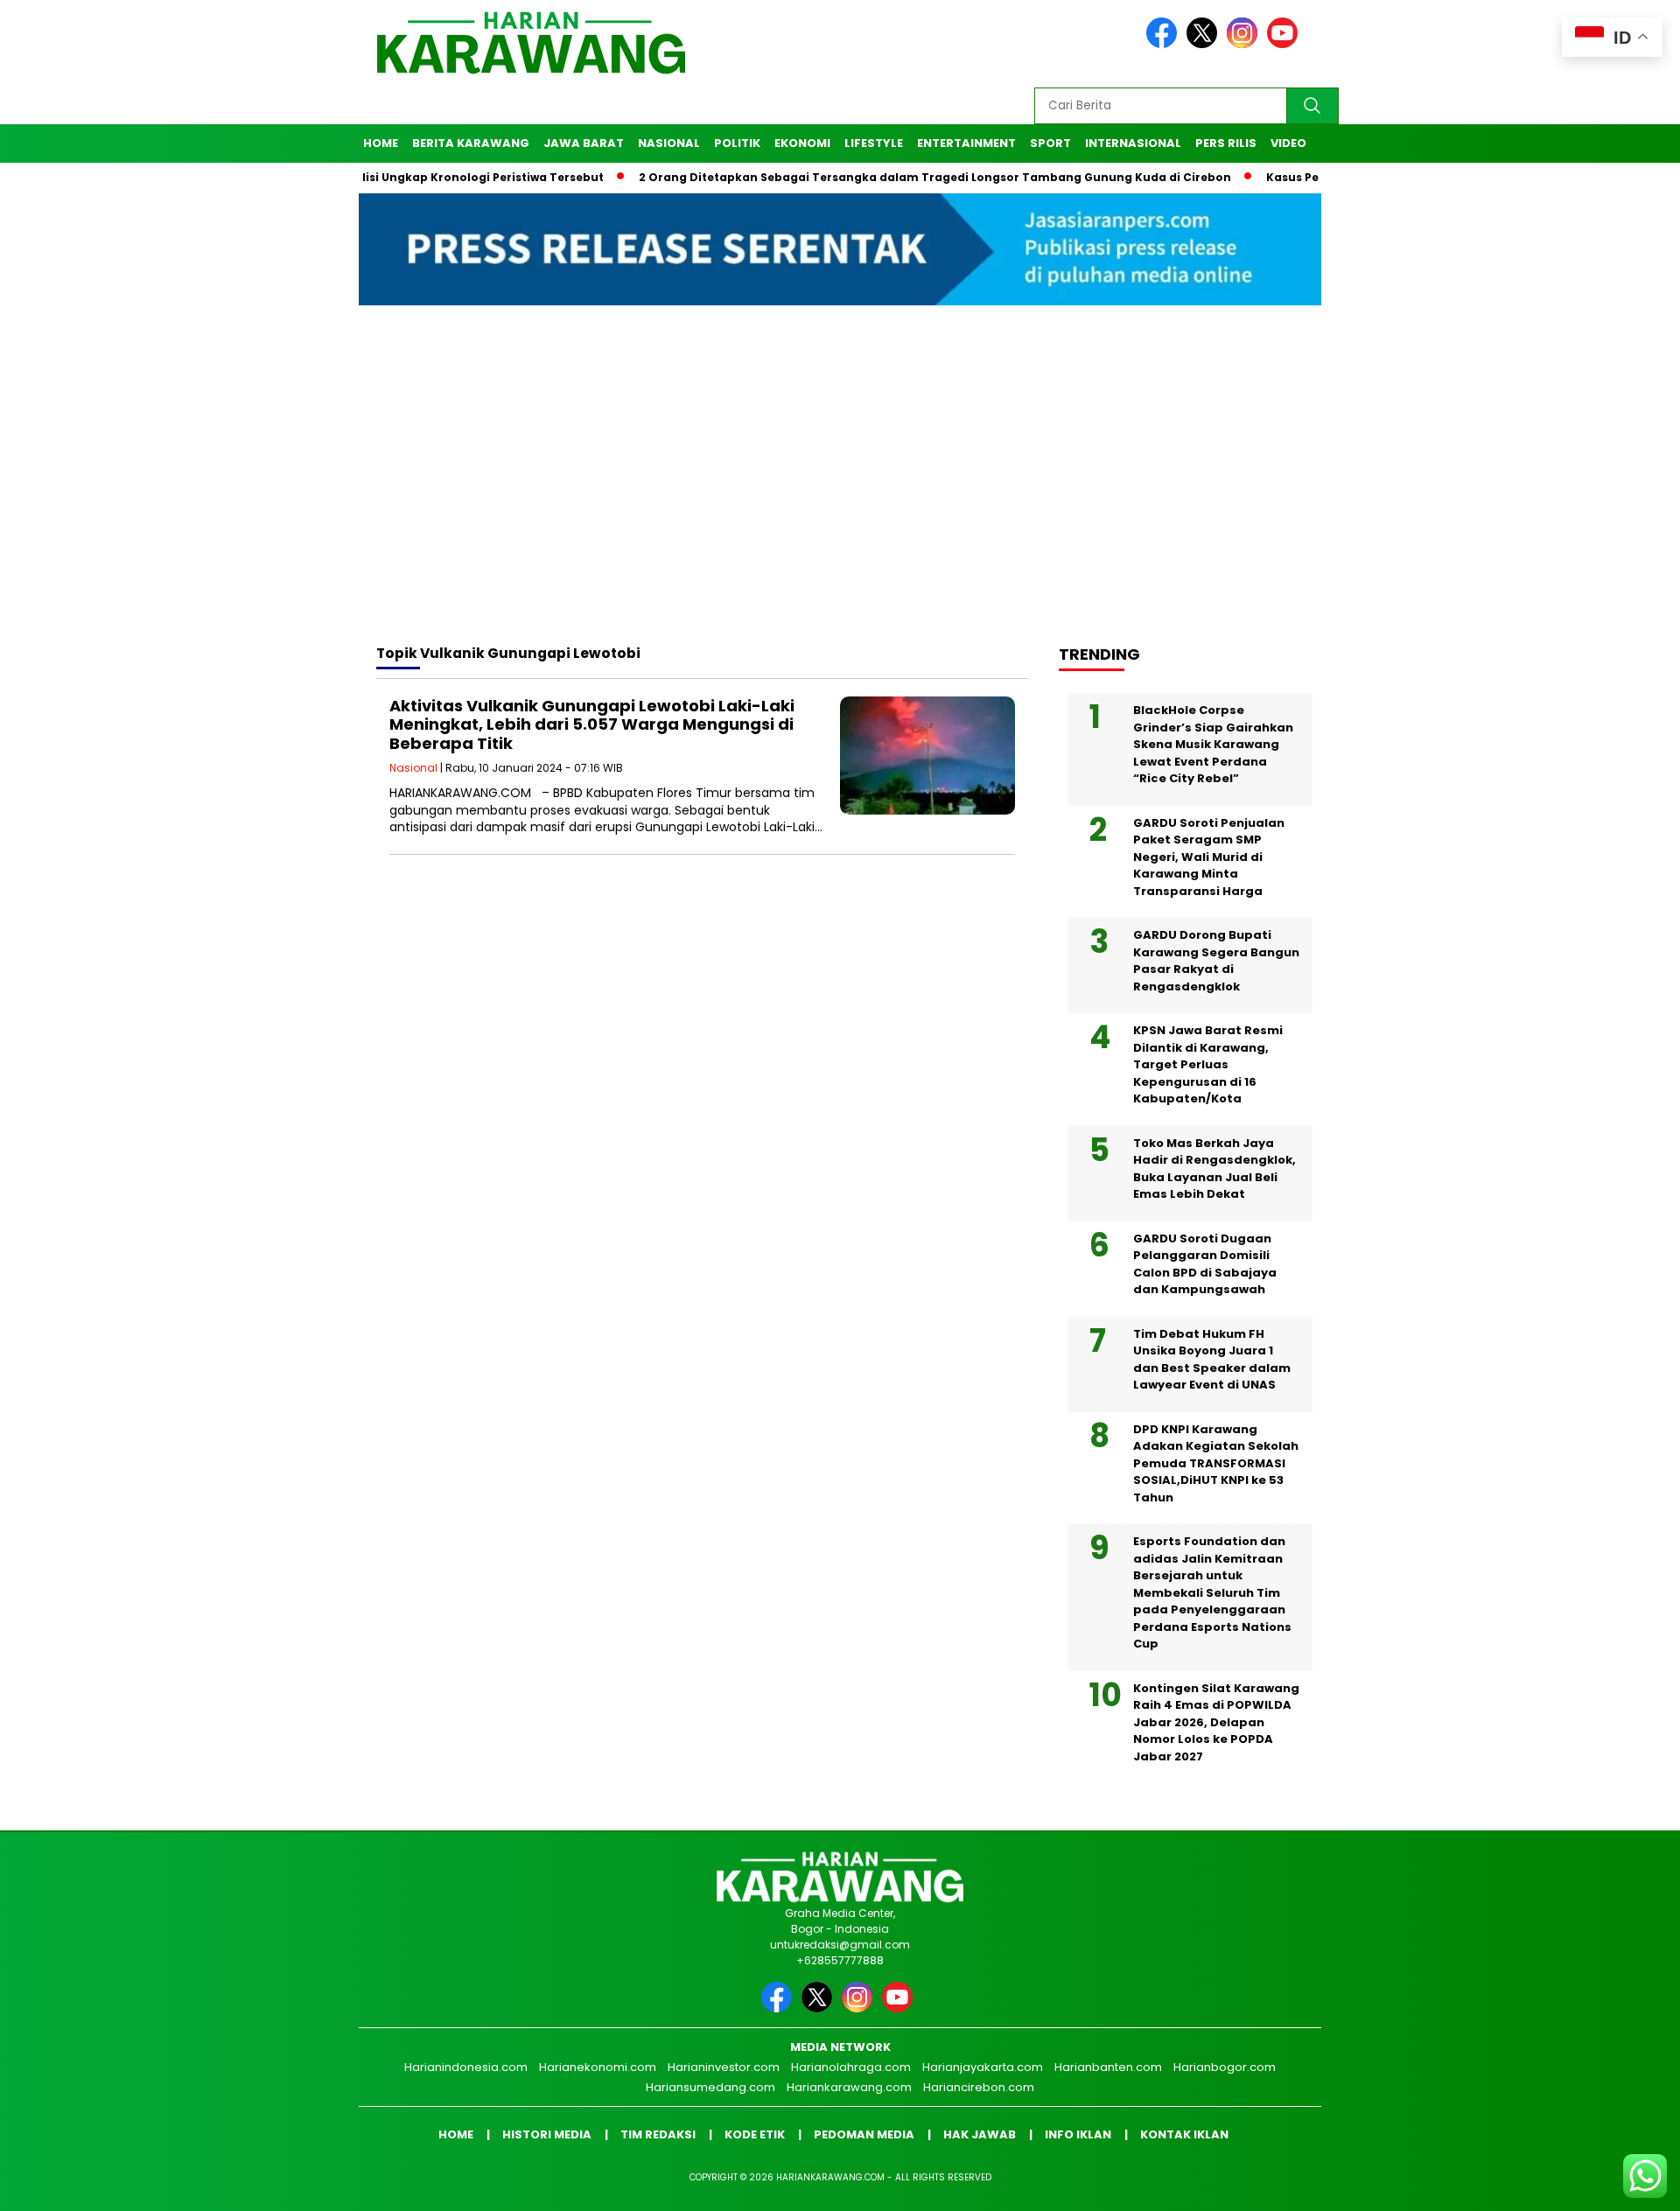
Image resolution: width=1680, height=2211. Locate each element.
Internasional (1133, 143)
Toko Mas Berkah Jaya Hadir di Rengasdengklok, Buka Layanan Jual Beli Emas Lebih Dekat (1214, 1169)
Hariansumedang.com (710, 2087)
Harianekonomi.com (598, 2067)
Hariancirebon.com (979, 2087)
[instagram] (1245, 44)
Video (1288, 143)
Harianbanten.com (1108, 2067)
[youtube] (1285, 44)
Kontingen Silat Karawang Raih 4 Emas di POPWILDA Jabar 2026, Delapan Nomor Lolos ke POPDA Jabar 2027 (1216, 1722)
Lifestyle (874, 143)
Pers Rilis (1226, 143)
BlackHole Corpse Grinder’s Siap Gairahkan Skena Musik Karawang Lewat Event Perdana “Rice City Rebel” (1213, 744)
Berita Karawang (471, 143)
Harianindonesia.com (466, 2067)
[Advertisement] (840, 491)
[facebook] (1165, 44)
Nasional (669, 143)
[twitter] (1205, 44)
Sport (1050, 143)
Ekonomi (802, 143)
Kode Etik (755, 2134)
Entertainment (966, 143)
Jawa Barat (584, 143)
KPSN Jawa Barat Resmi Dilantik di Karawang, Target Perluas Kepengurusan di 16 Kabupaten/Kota (1208, 1064)
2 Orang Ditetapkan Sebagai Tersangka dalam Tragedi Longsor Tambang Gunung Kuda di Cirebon (873, 177)
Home (381, 143)
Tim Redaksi (658, 2134)
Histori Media (547, 2134)
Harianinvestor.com (724, 2067)
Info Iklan (1078, 2134)
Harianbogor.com (1225, 2067)
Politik (737, 143)
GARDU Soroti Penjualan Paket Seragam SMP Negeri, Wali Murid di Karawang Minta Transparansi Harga (1209, 857)
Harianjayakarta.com (983, 2067)
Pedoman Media (864, 2134)
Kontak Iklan (1184, 2134)
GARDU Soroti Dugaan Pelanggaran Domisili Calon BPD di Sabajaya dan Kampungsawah (1205, 1264)
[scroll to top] (1615, 2184)
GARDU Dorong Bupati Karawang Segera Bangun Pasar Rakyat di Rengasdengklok (1216, 961)
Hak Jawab (980, 2134)
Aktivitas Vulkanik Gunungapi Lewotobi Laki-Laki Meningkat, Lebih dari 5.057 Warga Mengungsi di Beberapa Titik (592, 724)
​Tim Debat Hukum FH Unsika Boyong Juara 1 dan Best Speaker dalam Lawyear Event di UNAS (1212, 1360)
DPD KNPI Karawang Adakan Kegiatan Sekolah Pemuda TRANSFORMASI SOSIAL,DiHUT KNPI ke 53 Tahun (1216, 1463)
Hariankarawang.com (849, 2087)
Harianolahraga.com (851, 2067)
